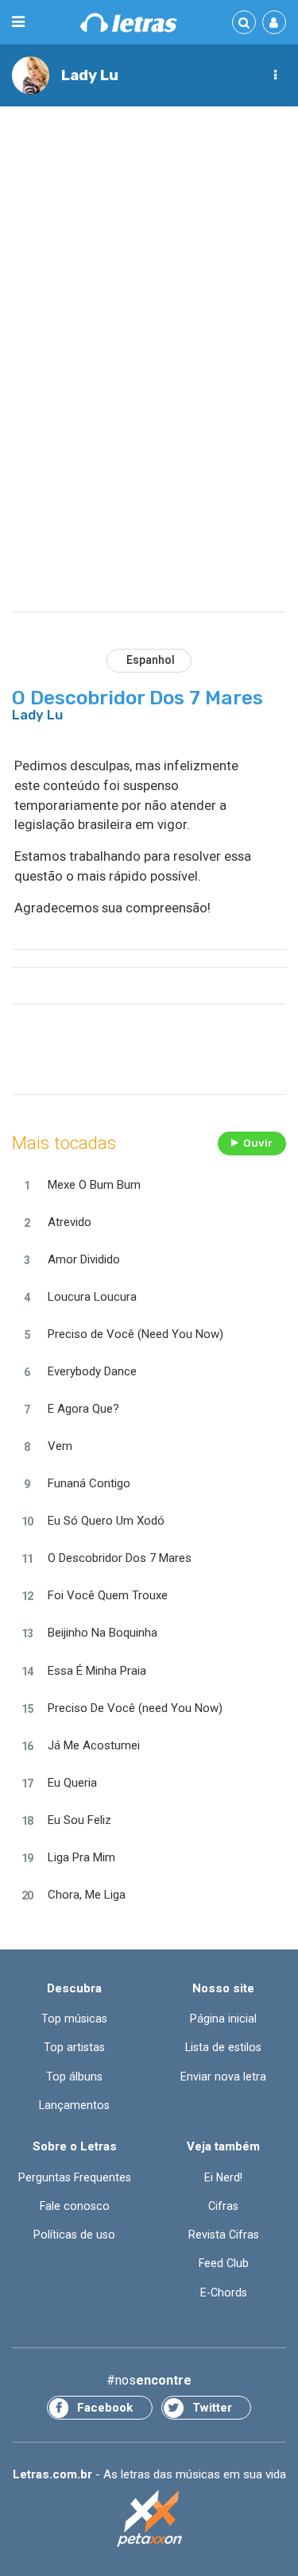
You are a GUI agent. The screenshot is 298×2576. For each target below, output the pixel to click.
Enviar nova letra (223, 2077)
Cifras (223, 2206)
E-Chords (224, 2293)
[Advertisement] (149, 273)
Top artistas (74, 2047)
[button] (275, 75)
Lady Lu (90, 75)
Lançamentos (74, 2105)
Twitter (212, 2408)
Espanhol (151, 660)
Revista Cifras (224, 2235)
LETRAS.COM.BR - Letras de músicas (129, 23)
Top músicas (74, 2019)
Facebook (105, 2408)
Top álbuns (74, 2077)
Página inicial (223, 2019)
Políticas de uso (74, 2235)
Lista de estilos (223, 2047)
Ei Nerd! (223, 2177)
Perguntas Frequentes (75, 2177)
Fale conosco (75, 2206)
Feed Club (224, 2263)
